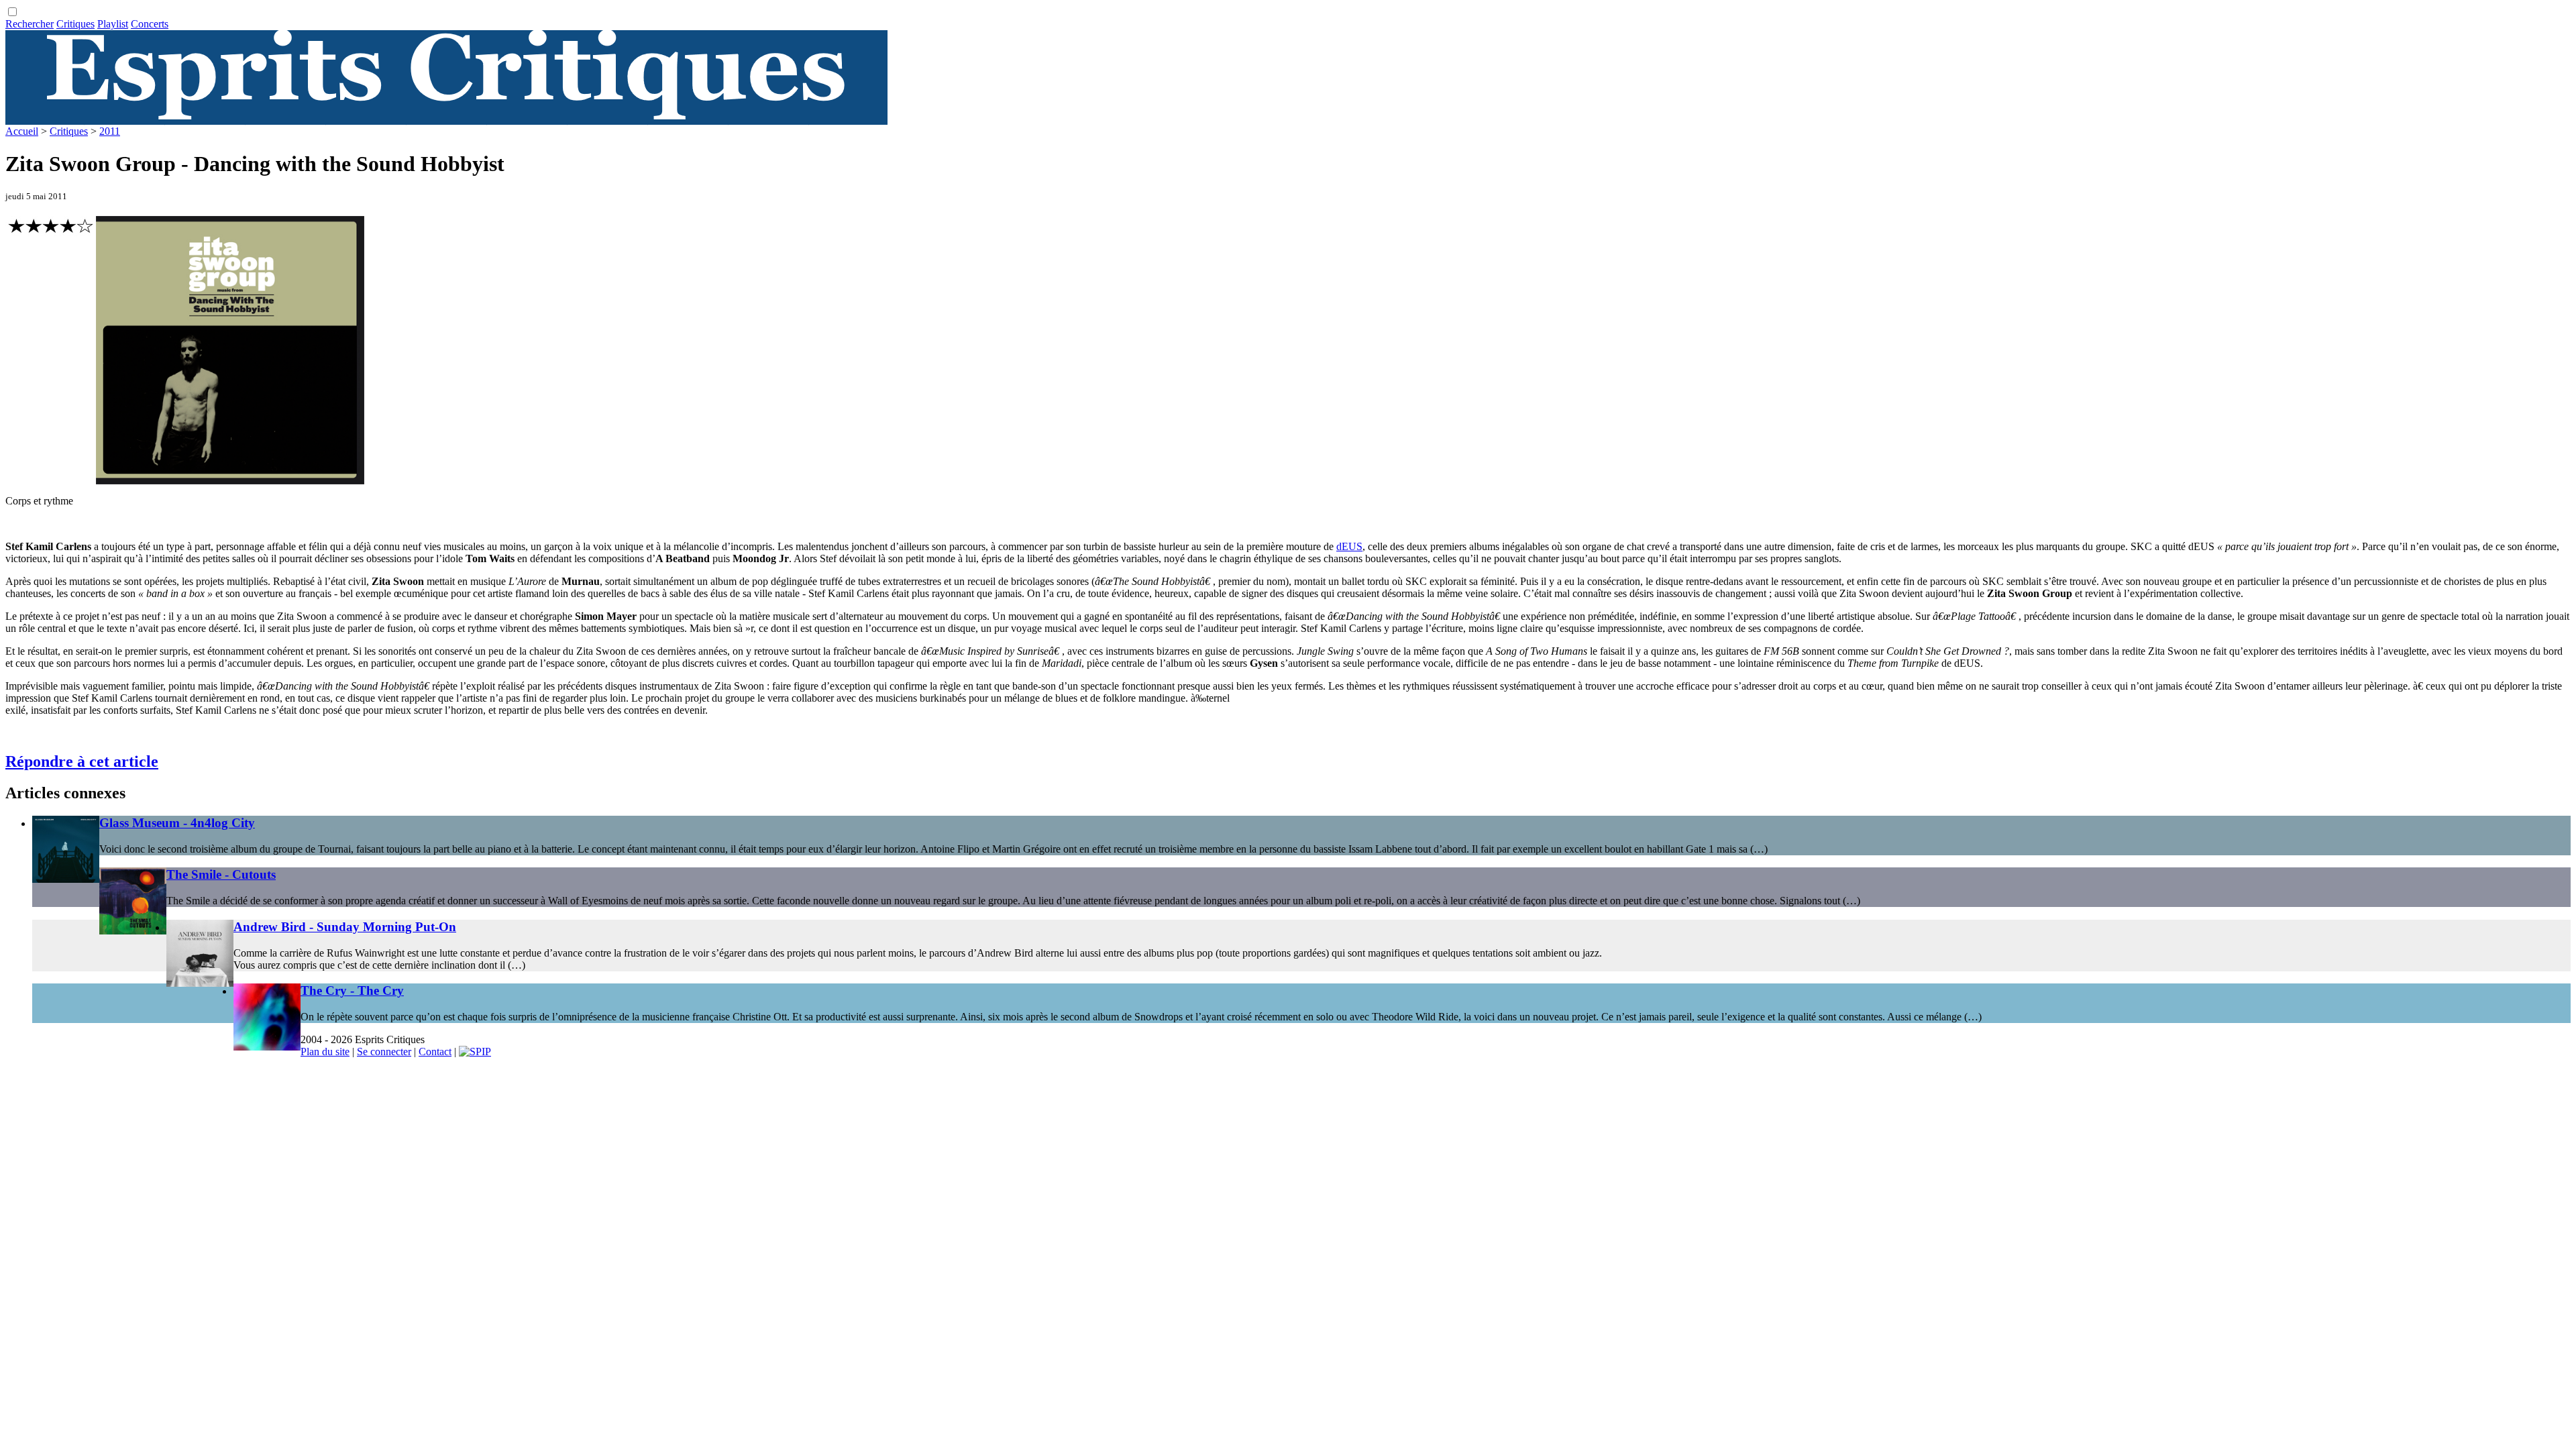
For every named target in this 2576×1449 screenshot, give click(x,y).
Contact (435, 1052)
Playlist (113, 24)
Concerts (150, 24)
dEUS (1349, 546)
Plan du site (325, 1052)
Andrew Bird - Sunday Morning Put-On (345, 927)
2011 (110, 131)
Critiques (75, 24)
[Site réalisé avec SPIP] (475, 1052)
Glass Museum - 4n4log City (177, 823)
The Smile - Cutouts (221, 874)
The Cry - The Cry (352, 990)
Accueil (22, 131)
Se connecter (384, 1052)
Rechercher (30, 24)
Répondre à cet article (82, 761)
